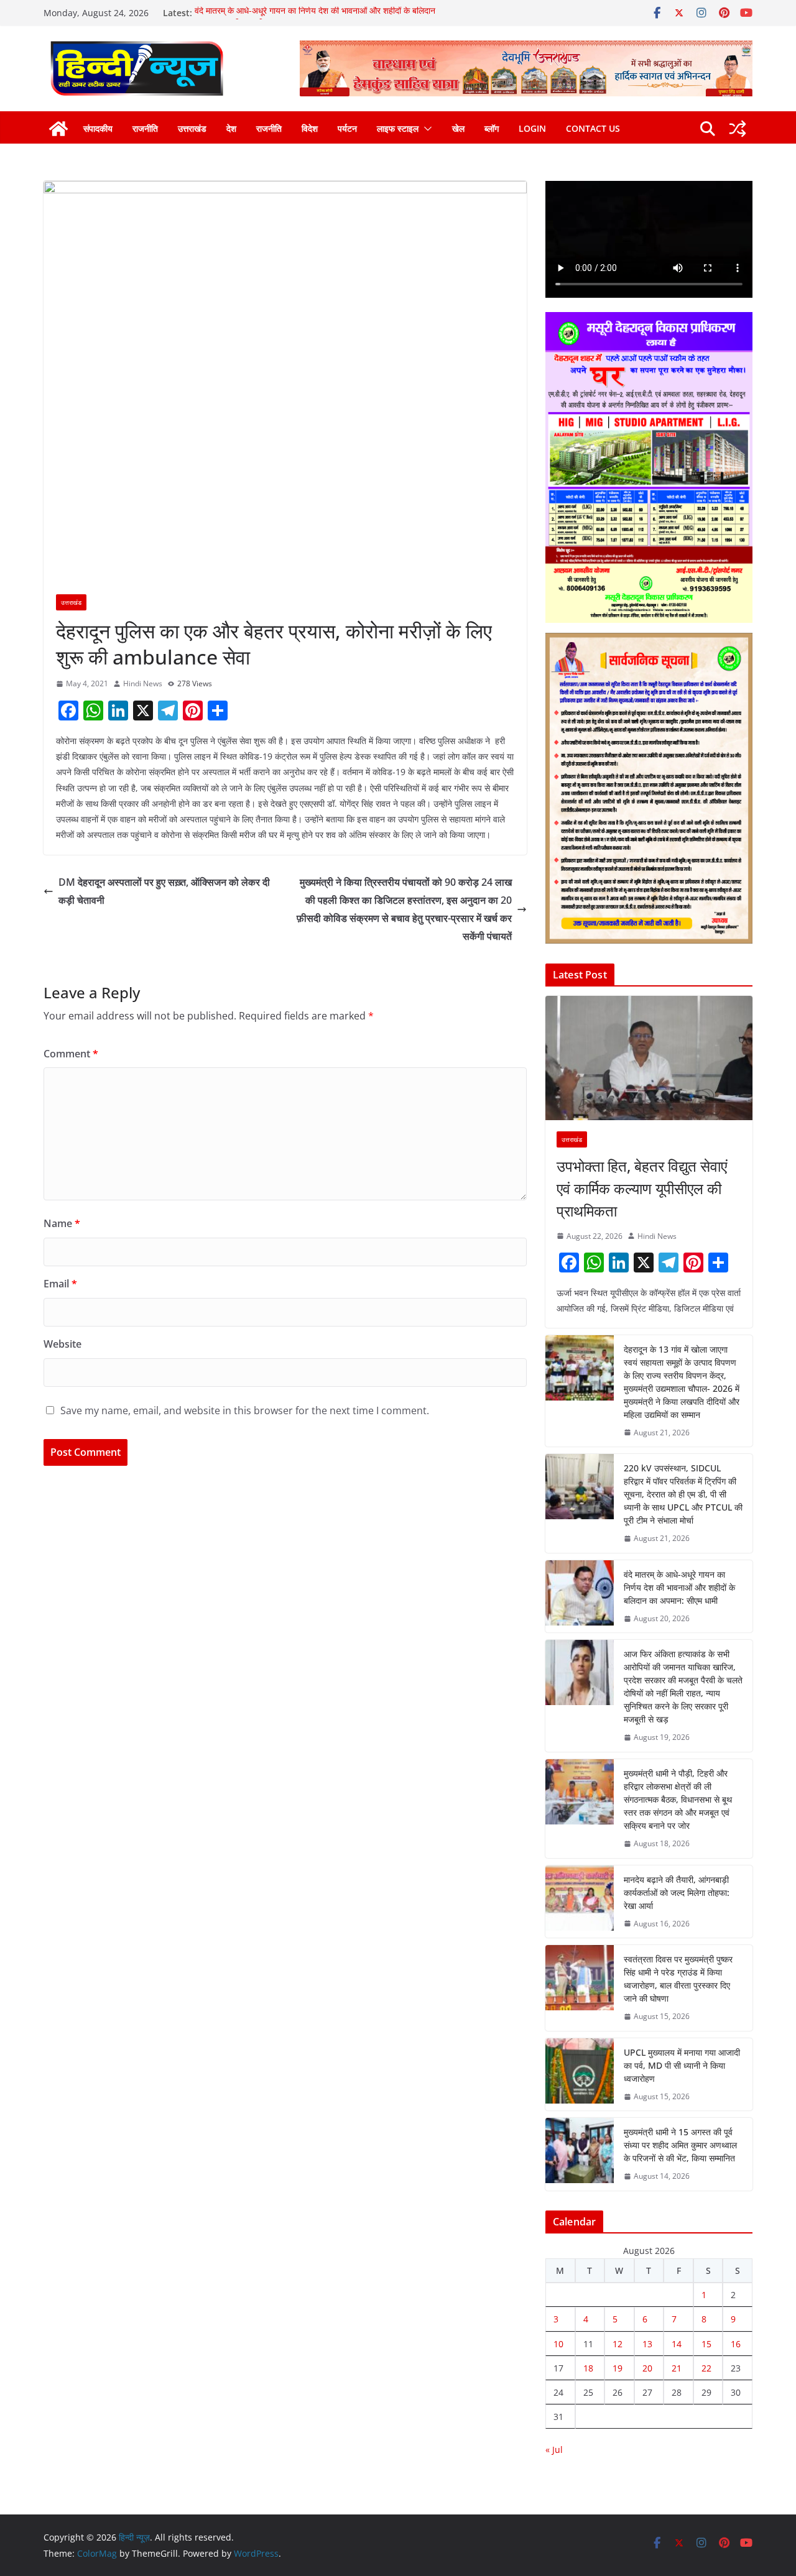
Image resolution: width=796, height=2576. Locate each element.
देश (231, 128)
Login (532, 128)
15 (706, 2344)
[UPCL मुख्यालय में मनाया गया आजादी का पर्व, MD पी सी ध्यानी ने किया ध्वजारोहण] (580, 2075)
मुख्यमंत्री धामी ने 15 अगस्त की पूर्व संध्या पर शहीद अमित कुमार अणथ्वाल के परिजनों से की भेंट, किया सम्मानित (680, 2145)
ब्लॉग (492, 128)
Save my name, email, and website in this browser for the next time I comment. (245, 1410)
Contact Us (593, 128)
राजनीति (145, 128)
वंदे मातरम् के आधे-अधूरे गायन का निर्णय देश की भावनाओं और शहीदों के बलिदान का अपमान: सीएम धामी (679, 1587)
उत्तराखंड (192, 128)
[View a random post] (738, 129)
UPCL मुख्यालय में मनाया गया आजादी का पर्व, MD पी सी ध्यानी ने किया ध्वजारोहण (682, 2065)
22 (706, 2368)
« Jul (554, 2449)
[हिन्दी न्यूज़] (58, 129)
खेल (458, 128)
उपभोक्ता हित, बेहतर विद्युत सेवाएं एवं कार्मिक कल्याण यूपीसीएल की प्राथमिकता (642, 1188)
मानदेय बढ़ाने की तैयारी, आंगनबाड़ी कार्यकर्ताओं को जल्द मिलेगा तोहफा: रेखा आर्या (677, 1893)
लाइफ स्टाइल (398, 128)
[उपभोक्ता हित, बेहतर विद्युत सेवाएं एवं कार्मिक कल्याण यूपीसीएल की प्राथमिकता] (649, 1058)
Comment (71, 1054)
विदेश (310, 128)
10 (558, 2344)
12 (618, 2344)
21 (677, 2368)
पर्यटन (347, 128)
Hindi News (143, 683)
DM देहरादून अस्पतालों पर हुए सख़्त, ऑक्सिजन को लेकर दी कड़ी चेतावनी (164, 891)
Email (60, 1284)
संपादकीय (98, 128)
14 (677, 2344)
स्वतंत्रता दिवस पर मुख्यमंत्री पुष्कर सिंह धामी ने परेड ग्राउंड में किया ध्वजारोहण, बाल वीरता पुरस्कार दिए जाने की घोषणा (678, 1979)
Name (62, 1223)
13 (647, 2344)
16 (736, 2344)
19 (618, 2368)
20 (647, 2368)
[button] (425, 129)
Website (62, 1344)
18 (588, 2368)
